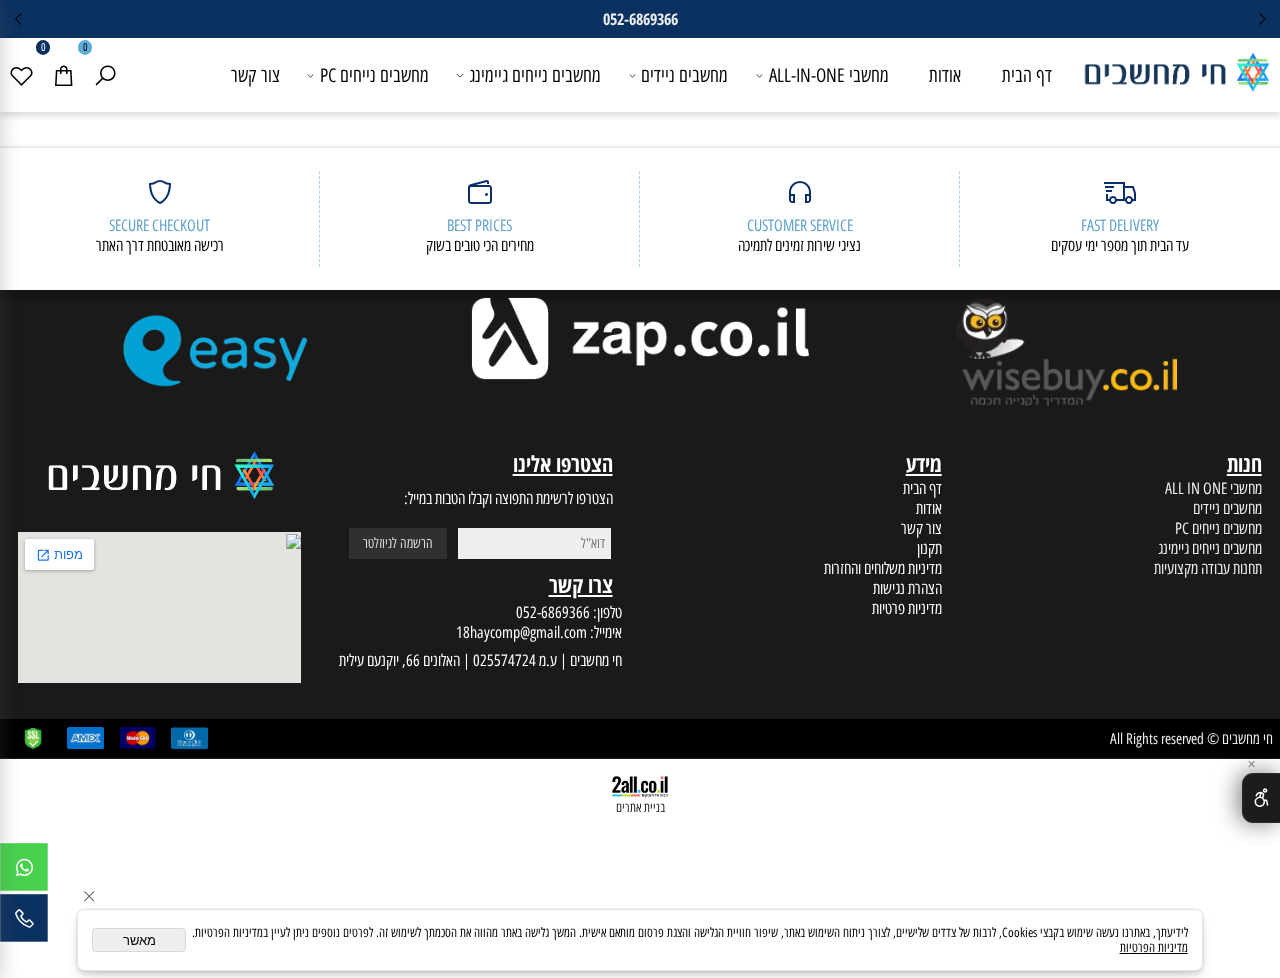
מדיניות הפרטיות (1154, 947)
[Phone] (24, 923)
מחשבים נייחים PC (374, 75)
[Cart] (63, 75)
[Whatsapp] (24, 872)
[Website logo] (1176, 67)
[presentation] (19, 19)
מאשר (139, 940)
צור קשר (255, 75)
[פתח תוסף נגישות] (1261, 798)
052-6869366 (553, 612)
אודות (945, 75)
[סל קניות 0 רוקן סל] (640, 139)
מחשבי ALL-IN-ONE (829, 75)
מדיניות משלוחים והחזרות (883, 568)
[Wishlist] (21, 75)
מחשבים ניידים (684, 75)
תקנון (929, 548)
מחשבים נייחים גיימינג (535, 75)
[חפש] (105, 75)
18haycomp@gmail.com (521, 632)
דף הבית (1027, 75)
